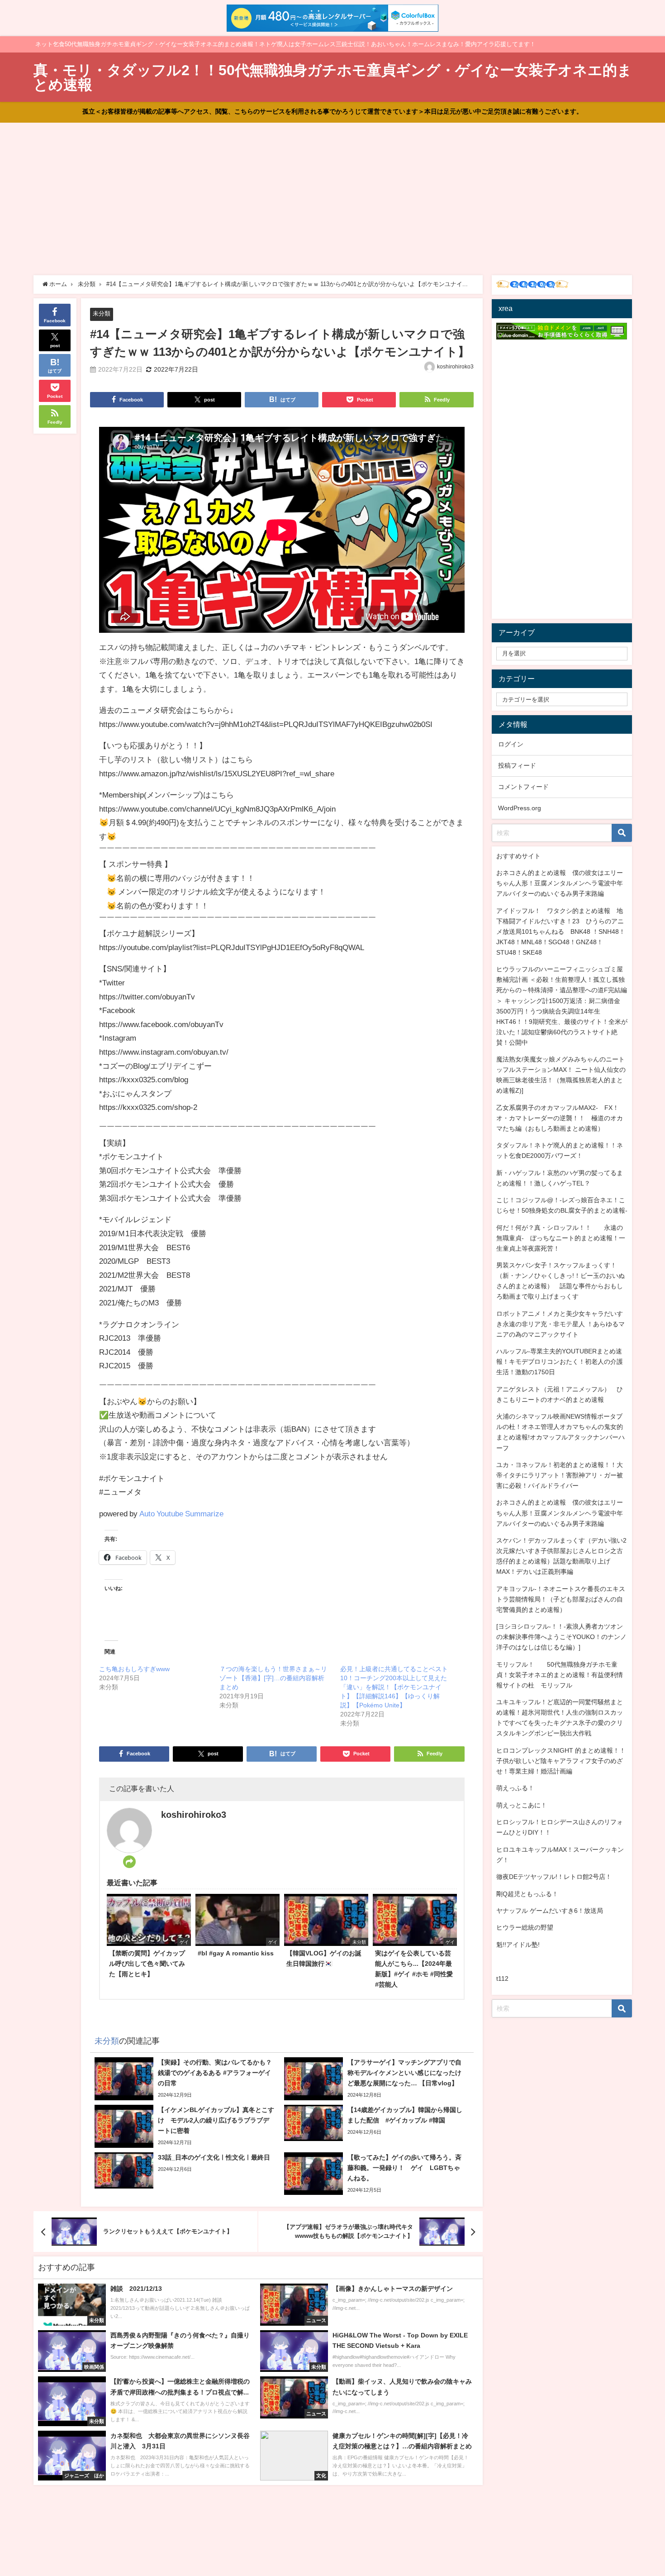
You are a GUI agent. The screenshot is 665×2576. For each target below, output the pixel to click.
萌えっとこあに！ (522, 1805)
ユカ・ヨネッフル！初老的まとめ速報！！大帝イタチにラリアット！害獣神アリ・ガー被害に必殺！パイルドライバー (560, 1475)
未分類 (102, 313)
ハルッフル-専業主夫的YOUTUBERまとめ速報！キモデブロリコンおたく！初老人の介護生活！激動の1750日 (560, 1362)
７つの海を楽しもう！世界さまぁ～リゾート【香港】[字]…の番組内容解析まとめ (273, 1678)
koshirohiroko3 (455, 367)
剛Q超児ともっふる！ (527, 1894)
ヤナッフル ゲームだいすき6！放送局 (550, 1911)
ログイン (511, 744)
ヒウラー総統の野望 (525, 1927)
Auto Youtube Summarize (181, 1513)
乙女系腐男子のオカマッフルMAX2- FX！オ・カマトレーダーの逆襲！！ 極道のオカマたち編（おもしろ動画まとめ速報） (560, 1118)
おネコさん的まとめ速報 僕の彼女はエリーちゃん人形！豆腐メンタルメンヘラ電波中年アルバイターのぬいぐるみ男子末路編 (560, 883)
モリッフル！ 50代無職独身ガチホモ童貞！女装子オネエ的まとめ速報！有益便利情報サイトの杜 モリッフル (560, 1675)
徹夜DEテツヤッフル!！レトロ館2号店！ (554, 1877)
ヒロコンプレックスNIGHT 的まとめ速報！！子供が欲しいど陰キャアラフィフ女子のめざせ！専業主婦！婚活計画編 (561, 1761)
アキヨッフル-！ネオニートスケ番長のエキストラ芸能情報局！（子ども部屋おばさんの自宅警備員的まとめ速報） (561, 1599)
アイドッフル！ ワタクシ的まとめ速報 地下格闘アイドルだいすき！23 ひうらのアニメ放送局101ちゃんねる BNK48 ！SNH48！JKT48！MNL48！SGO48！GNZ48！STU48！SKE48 (561, 932)
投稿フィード (517, 765)
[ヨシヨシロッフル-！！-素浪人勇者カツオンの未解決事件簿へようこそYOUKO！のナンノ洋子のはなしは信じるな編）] (561, 1637)
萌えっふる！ (515, 1788)
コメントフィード (523, 787)
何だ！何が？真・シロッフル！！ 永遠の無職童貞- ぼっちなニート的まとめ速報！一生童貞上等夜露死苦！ (561, 1238)
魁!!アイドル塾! (518, 1945)
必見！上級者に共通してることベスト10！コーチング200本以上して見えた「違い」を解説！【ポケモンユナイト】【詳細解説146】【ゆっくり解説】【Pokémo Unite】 (394, 1687)
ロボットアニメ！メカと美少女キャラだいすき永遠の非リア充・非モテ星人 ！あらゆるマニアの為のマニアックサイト (560, 1324)
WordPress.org (520, 808)
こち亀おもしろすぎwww (134, 1669)
